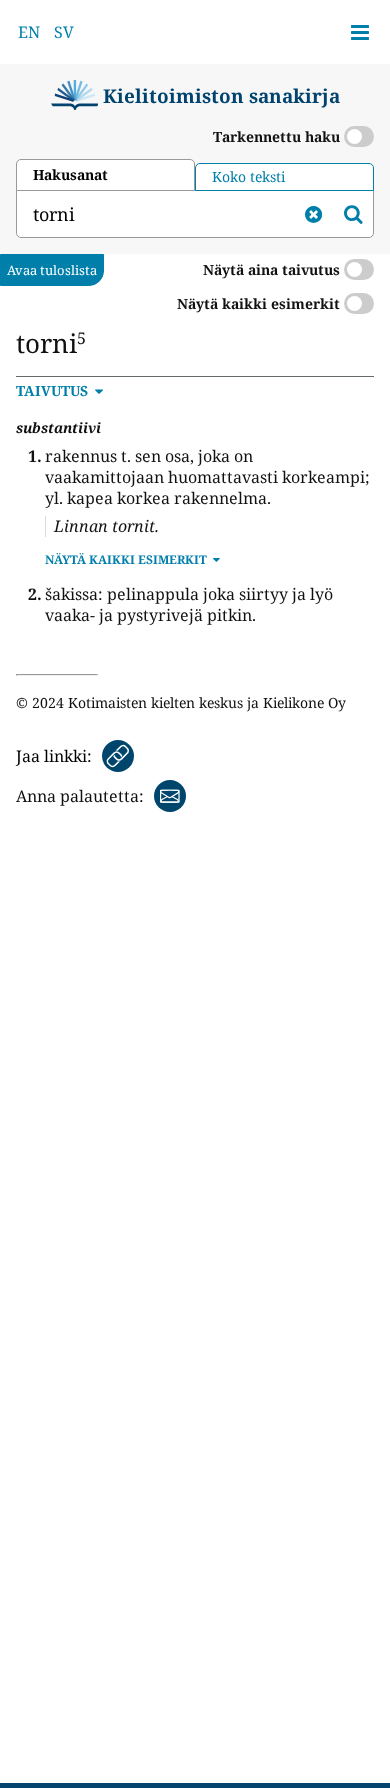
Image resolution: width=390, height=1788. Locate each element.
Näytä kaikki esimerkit (260, 303)
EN (29, 32)
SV (64, 32)
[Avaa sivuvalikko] (360, 32)
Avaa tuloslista (52, 270)
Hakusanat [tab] (70, 174)
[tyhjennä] (313, 214)
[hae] (353, 214)
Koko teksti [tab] (248, 176)
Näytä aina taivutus (273, 269)
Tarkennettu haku (278, 136)
